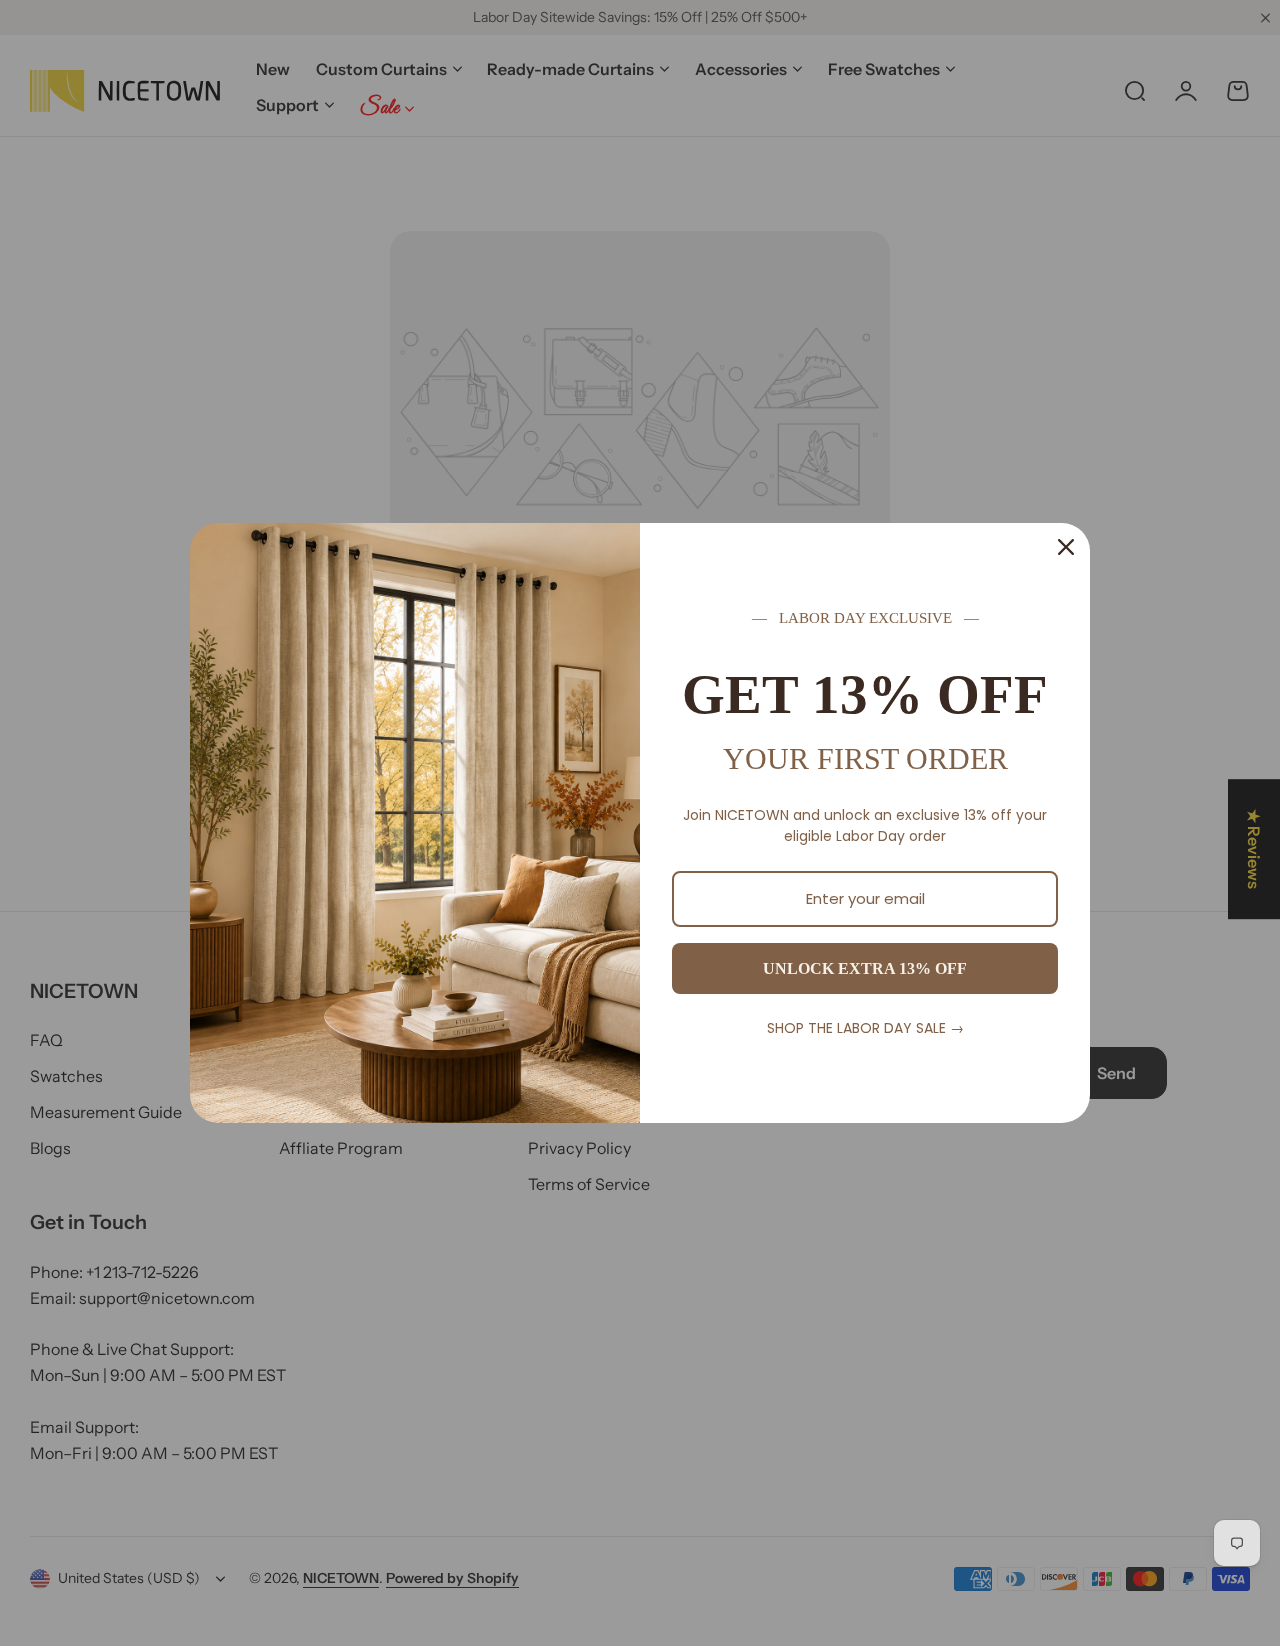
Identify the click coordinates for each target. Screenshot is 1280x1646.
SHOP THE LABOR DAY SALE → (865, 1028)
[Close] (1066, 547)
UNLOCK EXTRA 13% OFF (865, 968)
